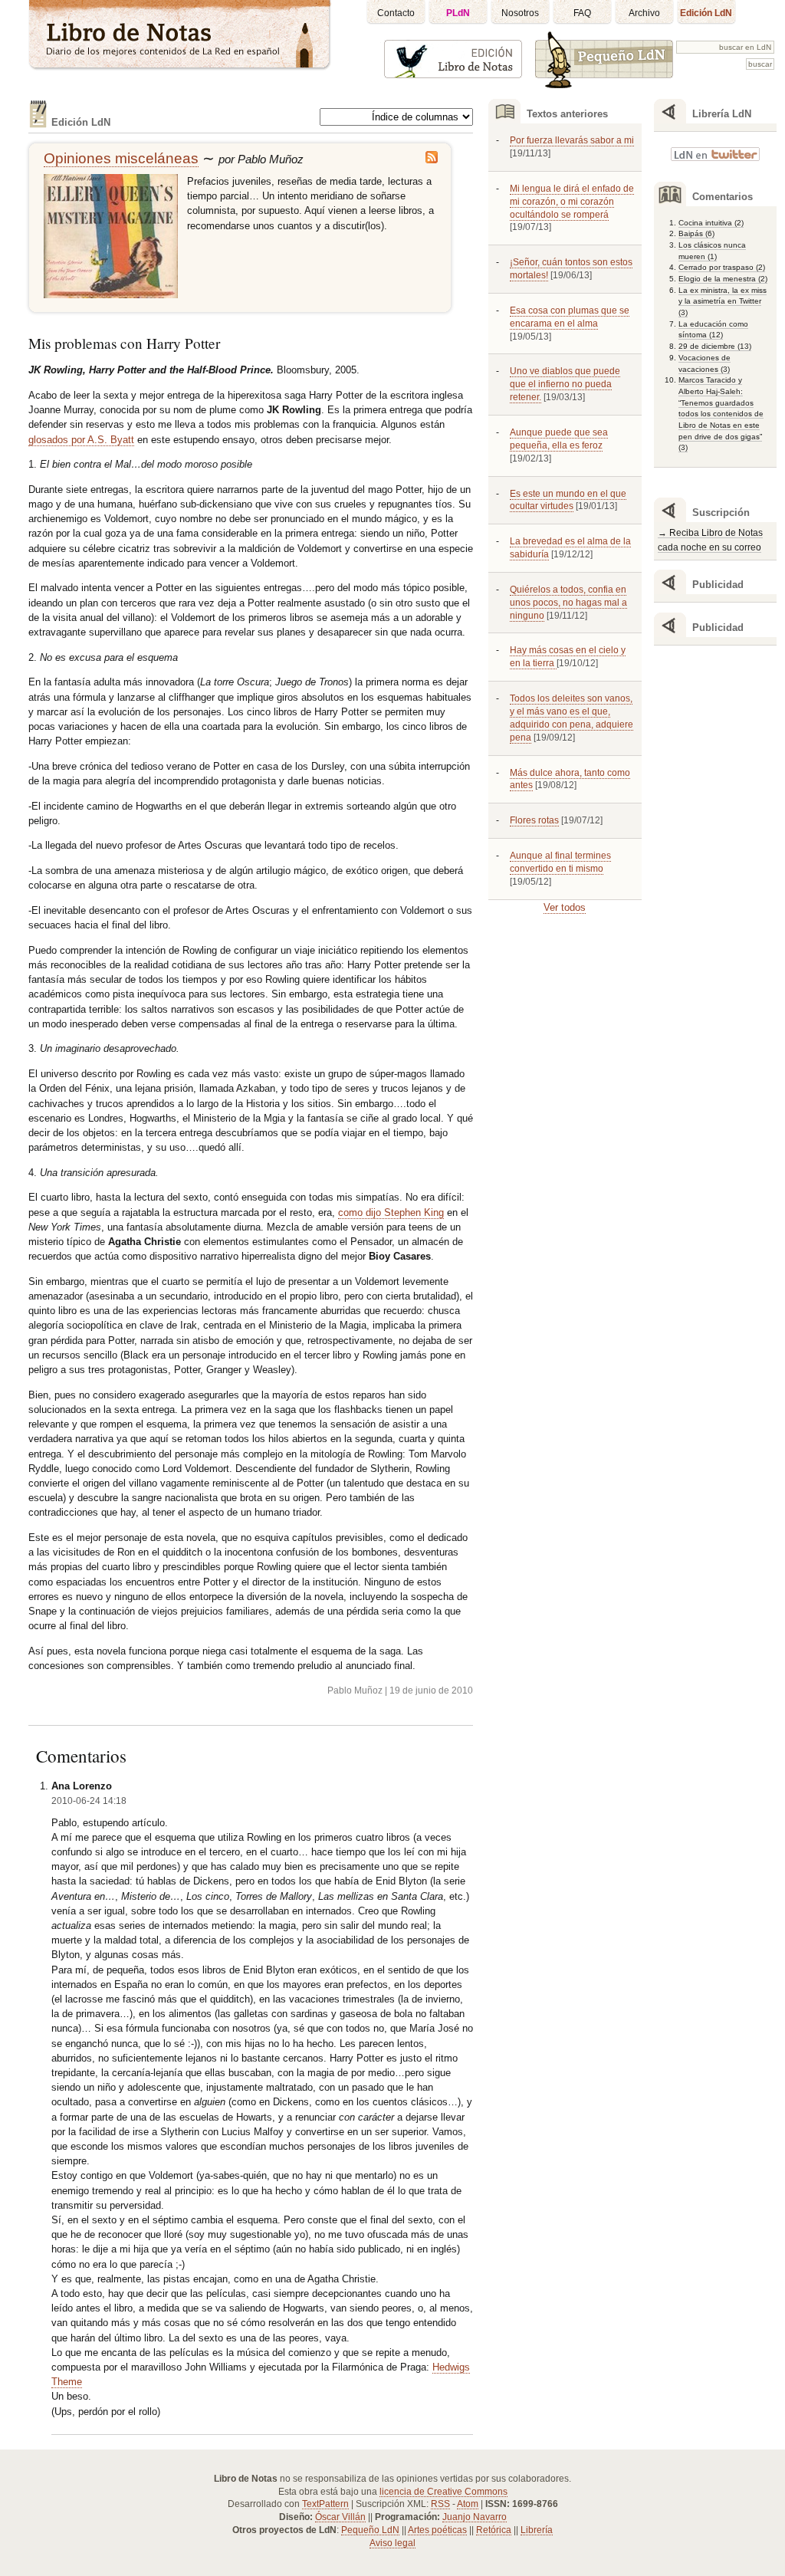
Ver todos (565, 907)
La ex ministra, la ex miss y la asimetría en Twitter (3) (723, 301)
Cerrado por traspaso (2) (722, 267)
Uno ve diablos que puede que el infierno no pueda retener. (565, 384)
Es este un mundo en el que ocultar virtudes (568, 500)
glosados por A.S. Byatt (81, 440)
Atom (468, 2504)
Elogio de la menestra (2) (723, 279)
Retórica (494, 2530)
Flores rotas (534, 820)
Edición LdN (706, 13)
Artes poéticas (437, 2530)
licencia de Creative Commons (443, 2492)
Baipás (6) (696, 233)
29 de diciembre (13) (715, 346)
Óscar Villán (340, 2517)
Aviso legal (392, 2543)
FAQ (582, 13)
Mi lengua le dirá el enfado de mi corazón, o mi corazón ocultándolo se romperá (572, 202)
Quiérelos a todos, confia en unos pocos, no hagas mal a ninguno (568, 603)
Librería (537, 2530)
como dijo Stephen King (391, 1212)
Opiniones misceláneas (121, 158)
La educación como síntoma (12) (713, 330)
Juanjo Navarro (475, 2517)
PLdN (458, 13)
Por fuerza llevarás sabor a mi (572, 140)
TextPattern (325, 2504)
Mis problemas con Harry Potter (124, 343)
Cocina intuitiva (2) (711, 223)
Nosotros (520, 13)
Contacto (396, 13)
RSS (440, 2504)
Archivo (644, 13)
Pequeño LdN (370, 2530)
